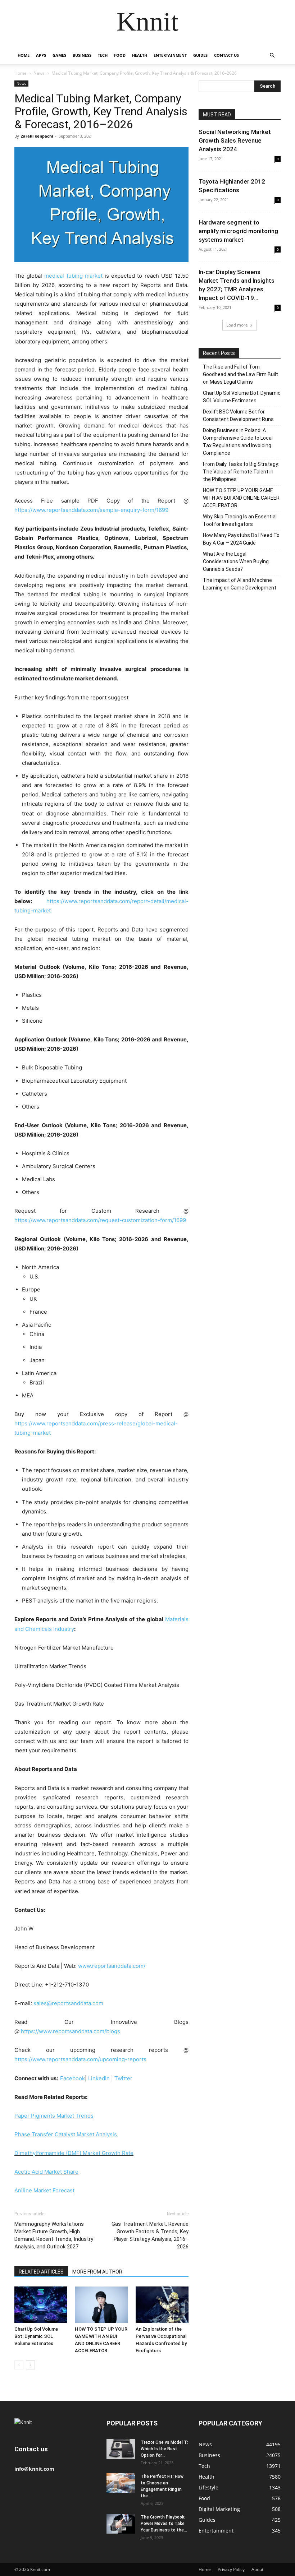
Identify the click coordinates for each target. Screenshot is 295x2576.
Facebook (72, 2078)
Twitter (123, 2078)
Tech (103, 55)
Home (24, 55)
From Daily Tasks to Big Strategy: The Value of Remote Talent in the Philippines (241, 472)
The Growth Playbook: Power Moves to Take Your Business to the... (164, 2524)
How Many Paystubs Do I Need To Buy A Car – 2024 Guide (241, 539)
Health (140, 55)
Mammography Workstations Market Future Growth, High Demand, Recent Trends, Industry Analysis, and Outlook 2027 (54, 2235)
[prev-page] (19, 2365)
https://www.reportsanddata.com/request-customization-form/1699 (100, 1220)
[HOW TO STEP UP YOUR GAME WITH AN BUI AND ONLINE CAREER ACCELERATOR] (101, 2305)
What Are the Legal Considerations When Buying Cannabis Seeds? (236, 561)
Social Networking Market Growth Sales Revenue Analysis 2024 (235, 140)
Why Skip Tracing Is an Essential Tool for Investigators (240, 520)
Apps (41, 55)
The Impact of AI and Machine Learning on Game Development (240, 584)
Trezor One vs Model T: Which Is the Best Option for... (164, 2449)
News (39, 73)
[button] (272, 56)
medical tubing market (73, 276)
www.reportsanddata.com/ (112, 1966)
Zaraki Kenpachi (37, 136)
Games (59, 55)
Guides (200, 55)
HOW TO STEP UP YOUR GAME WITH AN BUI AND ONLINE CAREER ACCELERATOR (241, 498)
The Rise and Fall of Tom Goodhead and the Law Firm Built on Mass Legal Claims (240, 374)
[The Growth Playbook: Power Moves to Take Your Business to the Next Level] (121, 2524)
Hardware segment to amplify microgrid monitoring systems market (238, 231)
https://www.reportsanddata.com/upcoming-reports (80, 2059)
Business (82, 55)
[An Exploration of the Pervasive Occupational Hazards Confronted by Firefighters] (162, 2305)
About (257, 2569)
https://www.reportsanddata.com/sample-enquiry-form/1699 (91, 510)
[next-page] (30, 2365)
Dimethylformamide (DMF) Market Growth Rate (74, 2153)
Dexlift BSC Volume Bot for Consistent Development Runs (238, 415)
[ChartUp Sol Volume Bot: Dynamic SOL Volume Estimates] (41, 2305)
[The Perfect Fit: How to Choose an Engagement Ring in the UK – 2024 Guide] (121, 2483)
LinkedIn (99, 2078)
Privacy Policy (231, 2569)
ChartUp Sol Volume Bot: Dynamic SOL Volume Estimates (36, 2336)
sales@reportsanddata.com (68, 2003)
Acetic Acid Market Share (46, 2172)
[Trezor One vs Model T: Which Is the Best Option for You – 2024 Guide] (121, 2449)
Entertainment (170, 55)
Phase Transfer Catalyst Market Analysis (66, 2134)
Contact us (226, 55)
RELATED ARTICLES (41, 2272)
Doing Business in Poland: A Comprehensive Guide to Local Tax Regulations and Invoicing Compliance (238, 442)
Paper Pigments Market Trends (54, 2116)
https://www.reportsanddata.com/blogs (71, 2031)
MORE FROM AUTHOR (97, 2272)
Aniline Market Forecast (44, 2190)
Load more (237, 325)
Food (120, 55)
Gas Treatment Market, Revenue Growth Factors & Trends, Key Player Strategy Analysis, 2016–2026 (150, 2235)
